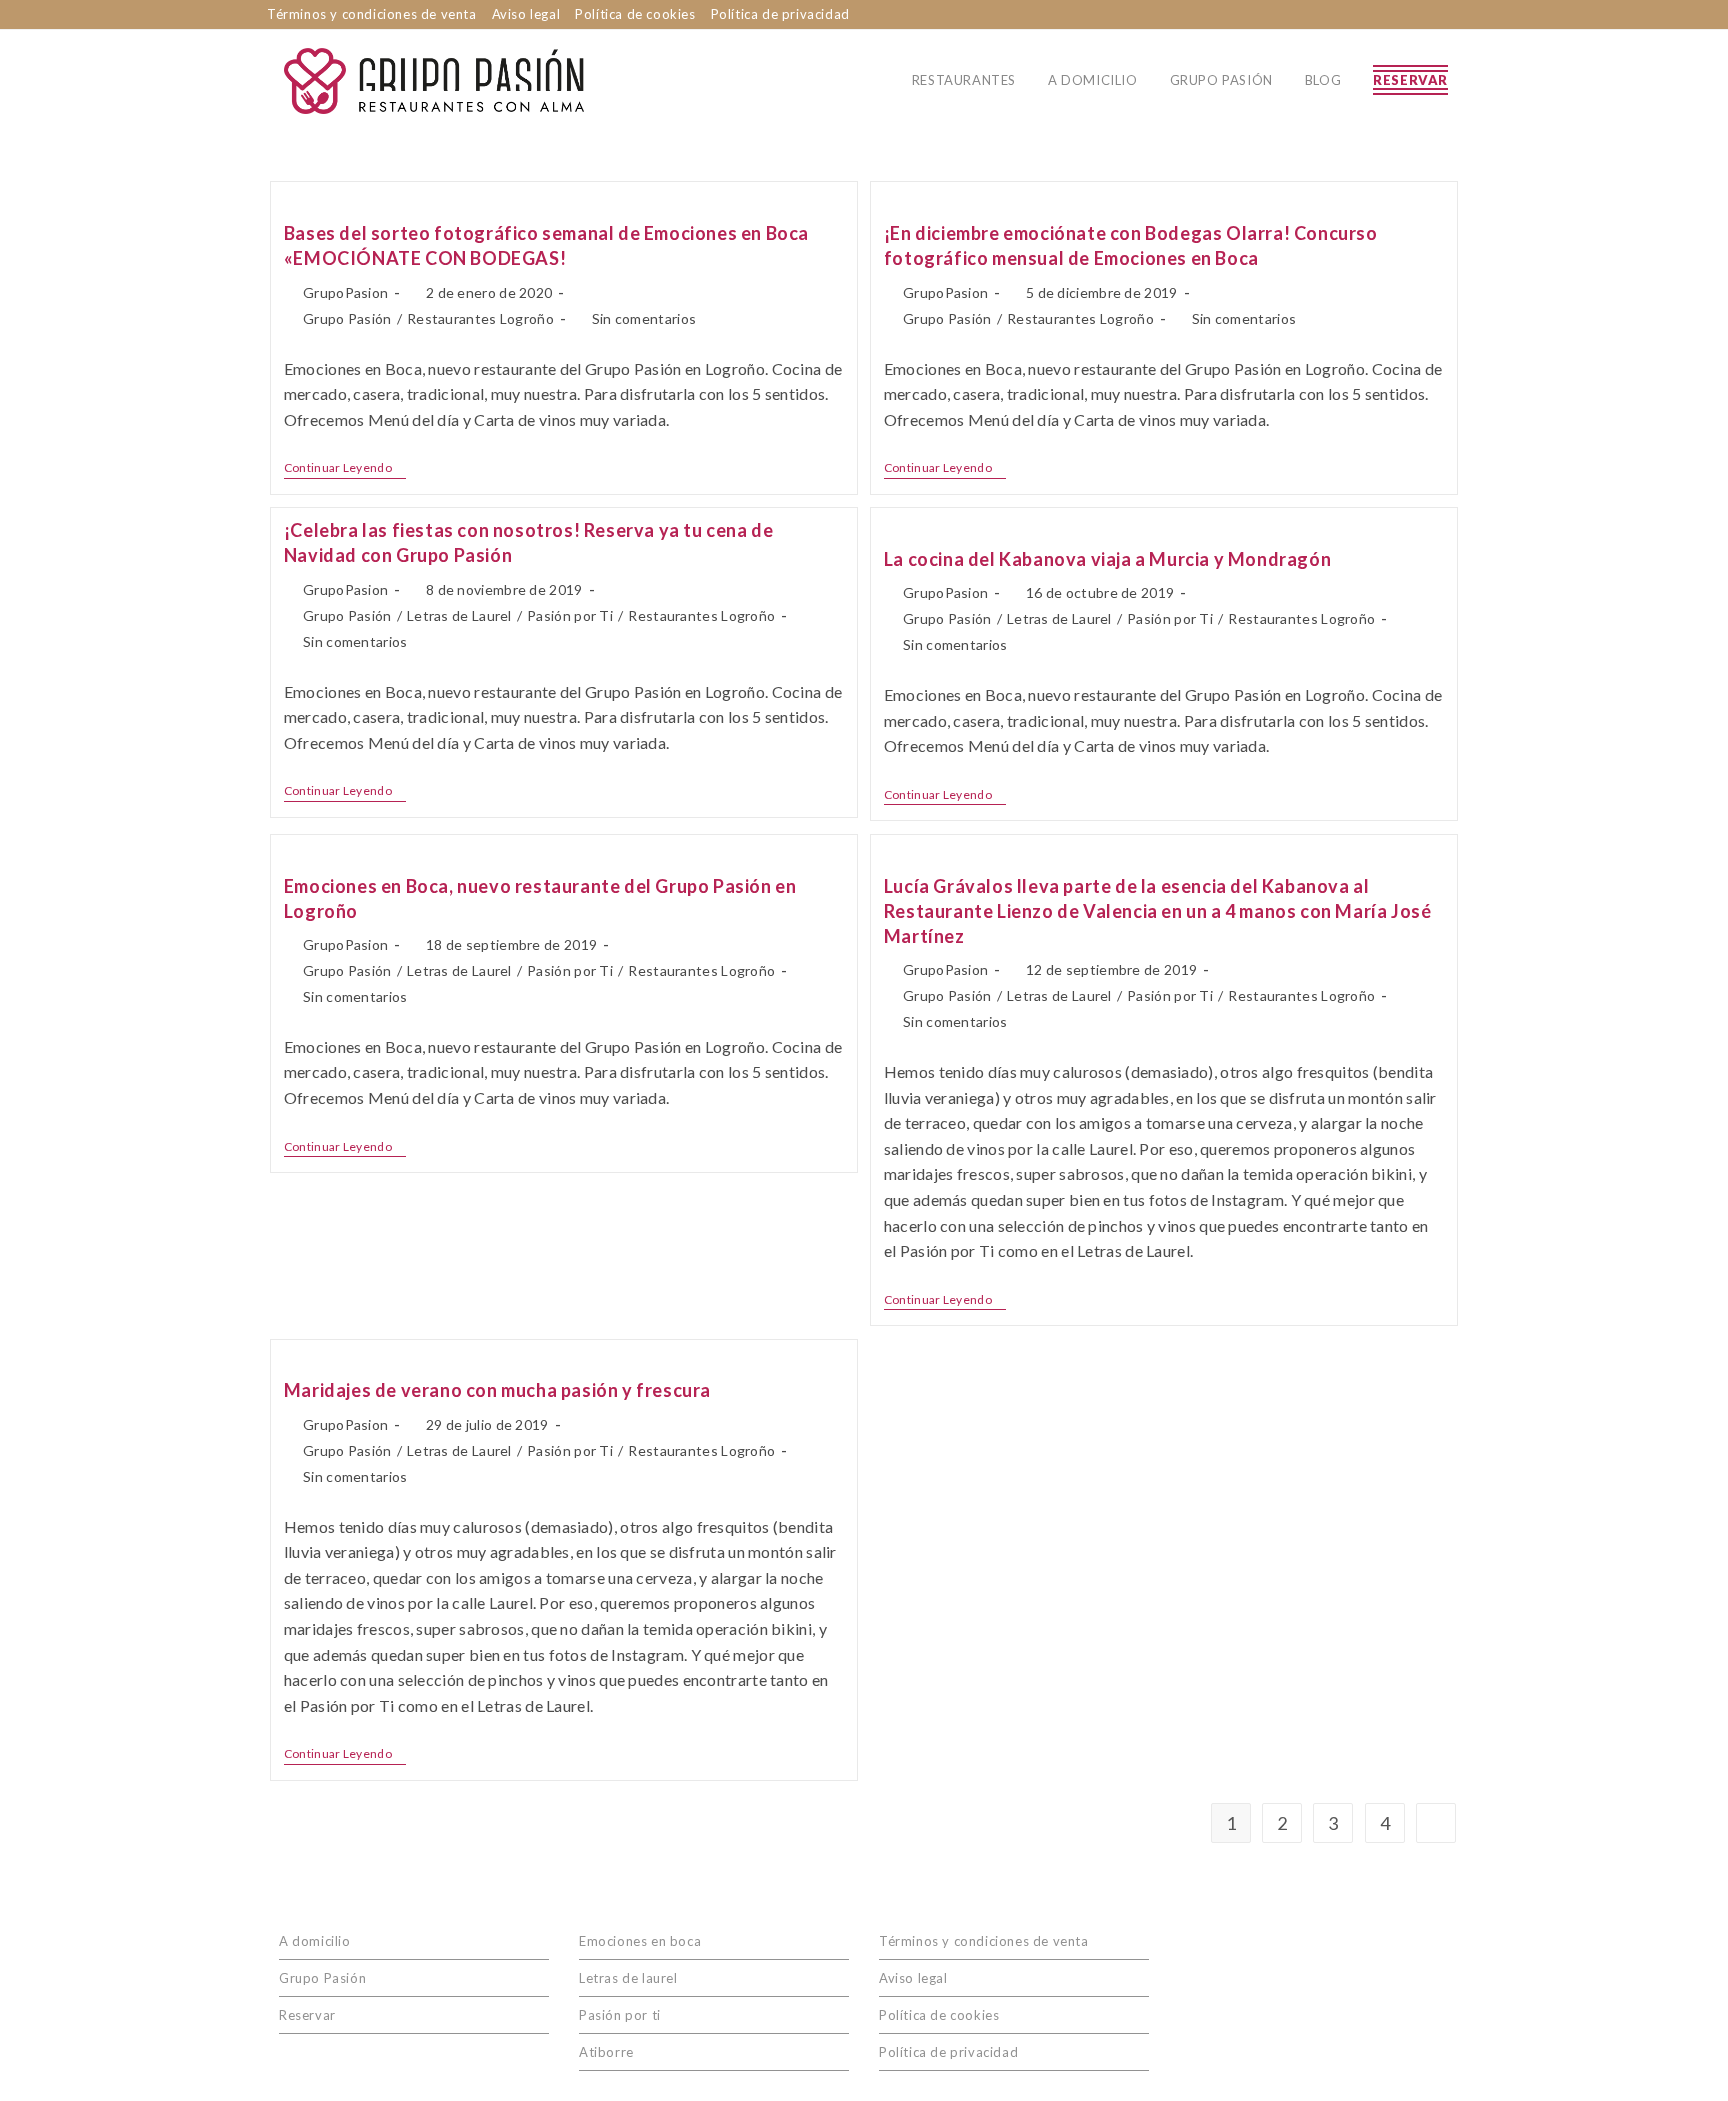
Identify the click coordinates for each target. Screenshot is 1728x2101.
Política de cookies (635, 14)
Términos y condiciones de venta (372, 14)
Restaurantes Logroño (480, 318)
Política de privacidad (780, 14)
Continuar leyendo (345, 468)
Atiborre (606, 2052)
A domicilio (315, 1941)
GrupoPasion (345, 292)
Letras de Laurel (459, 615)
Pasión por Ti (570, 615)
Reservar (307, 2015)
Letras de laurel (628, 1978)
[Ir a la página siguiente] (1436, 1823)
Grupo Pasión (347, 318)
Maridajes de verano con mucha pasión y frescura (497, 1390)
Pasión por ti (620, 2015)
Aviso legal (526, 14)
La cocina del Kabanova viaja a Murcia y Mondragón (1107, 559)
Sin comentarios (644, 318)
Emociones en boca (640, 1941)
